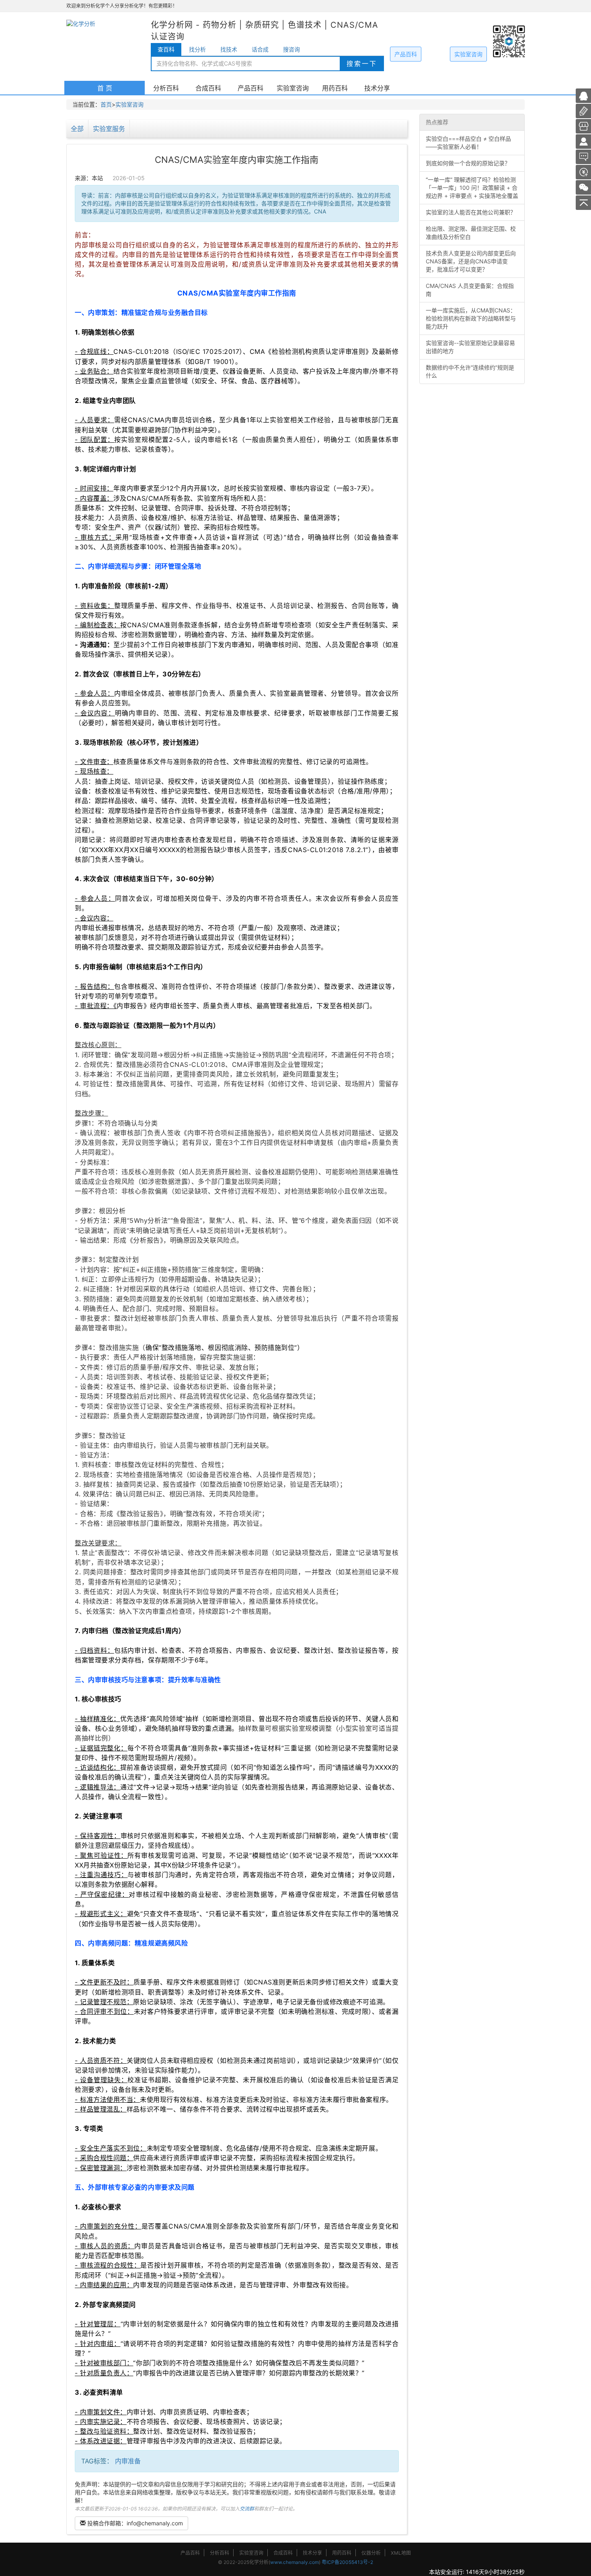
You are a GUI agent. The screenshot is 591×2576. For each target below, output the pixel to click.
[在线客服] (583, 95)
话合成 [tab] (260, 49)
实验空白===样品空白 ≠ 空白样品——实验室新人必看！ (468, 143)
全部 (77, 129)
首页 (106, 104)
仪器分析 (371, 2553)
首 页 (105, 88)
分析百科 (166, 88)
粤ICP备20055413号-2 (347, 2562)
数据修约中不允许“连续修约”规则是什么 (470, 371)
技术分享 (377, 88)
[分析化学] (583, 141)
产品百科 (406, 54)
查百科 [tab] (166, 49)
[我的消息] (583, 156)
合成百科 (208, 88)
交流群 (247, 2509)
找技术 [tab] (229, 49)
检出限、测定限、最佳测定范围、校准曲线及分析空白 (471, 233)
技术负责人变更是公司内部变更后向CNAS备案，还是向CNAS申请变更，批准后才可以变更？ (471, 261)
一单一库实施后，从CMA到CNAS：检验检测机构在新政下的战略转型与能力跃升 (471, 318)
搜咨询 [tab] (291, 49)
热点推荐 (437, 122)
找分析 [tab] (197, 49)
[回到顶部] (583, 202)
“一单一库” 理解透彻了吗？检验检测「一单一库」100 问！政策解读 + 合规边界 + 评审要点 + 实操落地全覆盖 (472, 188)
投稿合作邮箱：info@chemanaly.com (134, 2523)
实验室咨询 (468, 54)
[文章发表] (583, 172)
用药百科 (335, 88)
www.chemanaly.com (294, 2562)
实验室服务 (109, 129)
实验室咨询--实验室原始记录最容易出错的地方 (470, 347)
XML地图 (401, 2553)
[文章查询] (583, 126)
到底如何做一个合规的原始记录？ (468, 163)
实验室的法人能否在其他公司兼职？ (471, 212)
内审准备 (128, 2461)
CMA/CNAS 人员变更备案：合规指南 (470, 290)
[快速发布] (583, 110)
